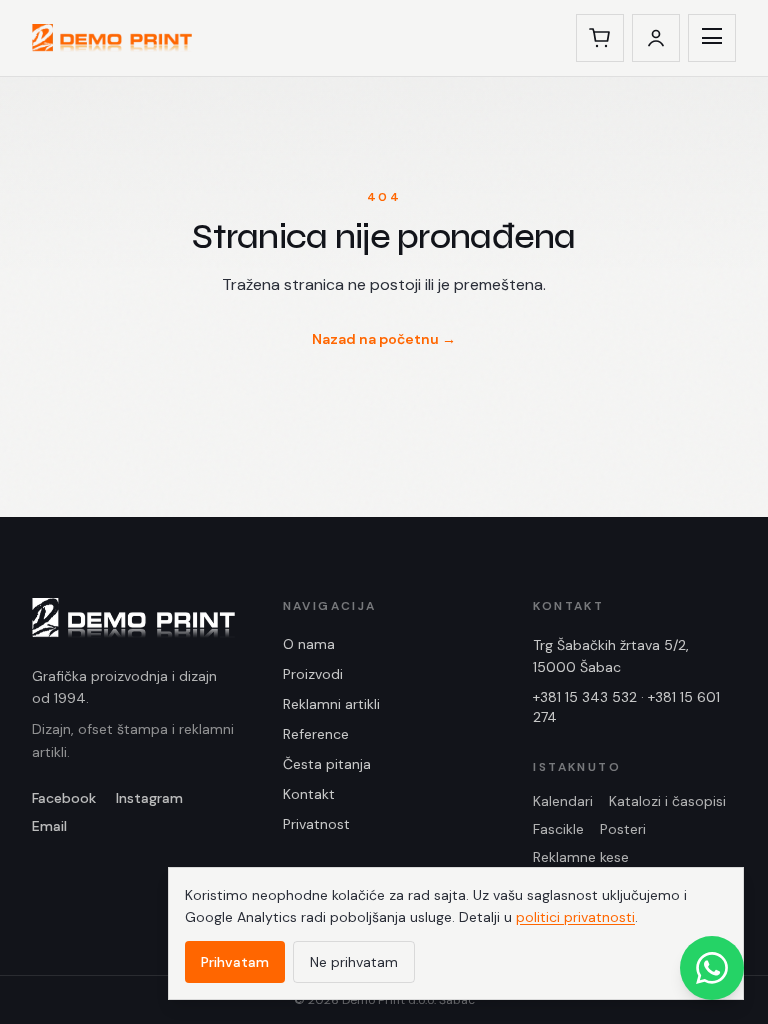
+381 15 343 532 (585, 697)
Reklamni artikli (331, 704)
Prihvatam (235, 962)
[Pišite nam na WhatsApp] (712, 968)
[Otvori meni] (712, 38)
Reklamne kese (581, 857)
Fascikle (558, 829)
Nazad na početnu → (384, 339)
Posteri (623, 829)
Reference (316, 734)
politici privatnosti (575, 917)
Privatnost (316, 824)
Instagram (149, 798)
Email (49, 826)
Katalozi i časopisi (667, 801)
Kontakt (309, 794)
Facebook (64, 798)
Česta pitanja (327, 764)
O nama (309, 644)
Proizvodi (313, 674)
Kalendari (563, 801)
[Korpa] (600, 38)
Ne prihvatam (354, 962)
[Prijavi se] (656, 38)
